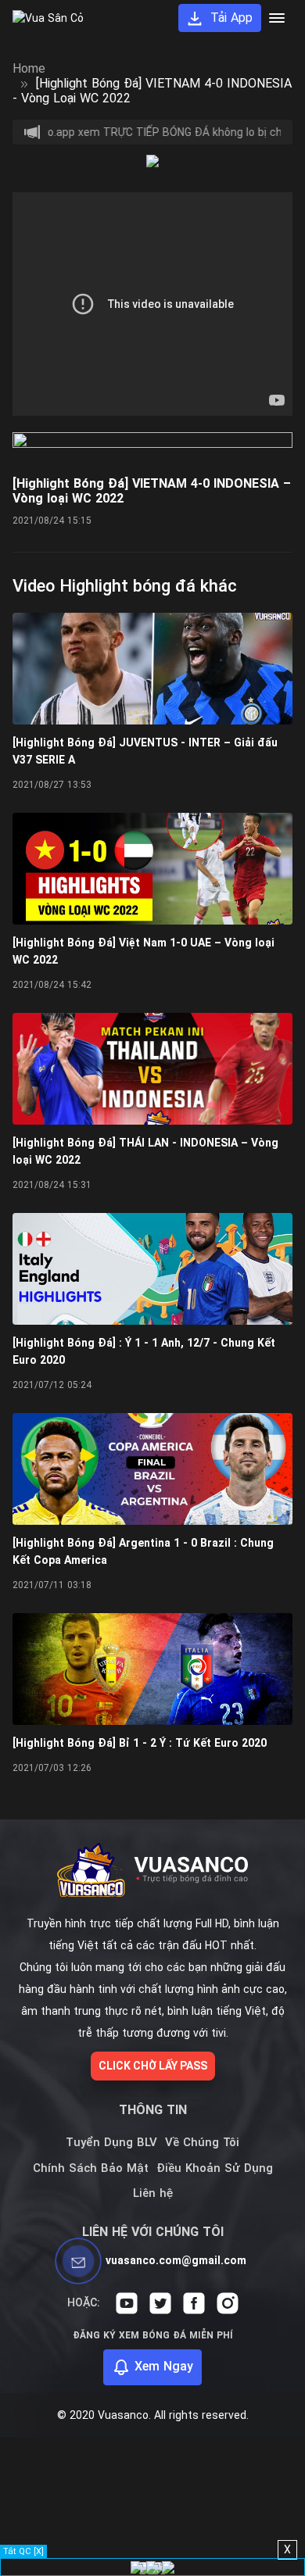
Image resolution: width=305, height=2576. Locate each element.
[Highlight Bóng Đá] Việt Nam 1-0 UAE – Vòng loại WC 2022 (144, 951)
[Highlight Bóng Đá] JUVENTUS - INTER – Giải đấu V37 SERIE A (145, 751)
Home (29, 68)
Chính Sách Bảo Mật (91, 2168)
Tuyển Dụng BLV (111, 2142)
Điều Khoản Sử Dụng (215, 2168)
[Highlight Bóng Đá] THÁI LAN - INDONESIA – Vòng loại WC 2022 (145, 1151)
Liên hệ (153, 2193)
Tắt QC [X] (23, 2551)
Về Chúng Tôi (202, 2142)
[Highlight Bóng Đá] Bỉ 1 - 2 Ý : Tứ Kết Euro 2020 (140, 1743)
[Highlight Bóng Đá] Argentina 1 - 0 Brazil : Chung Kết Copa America (143, 1551)
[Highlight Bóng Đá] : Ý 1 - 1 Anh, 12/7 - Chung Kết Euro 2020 (144, 1351)
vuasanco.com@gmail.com (176, 2260)
